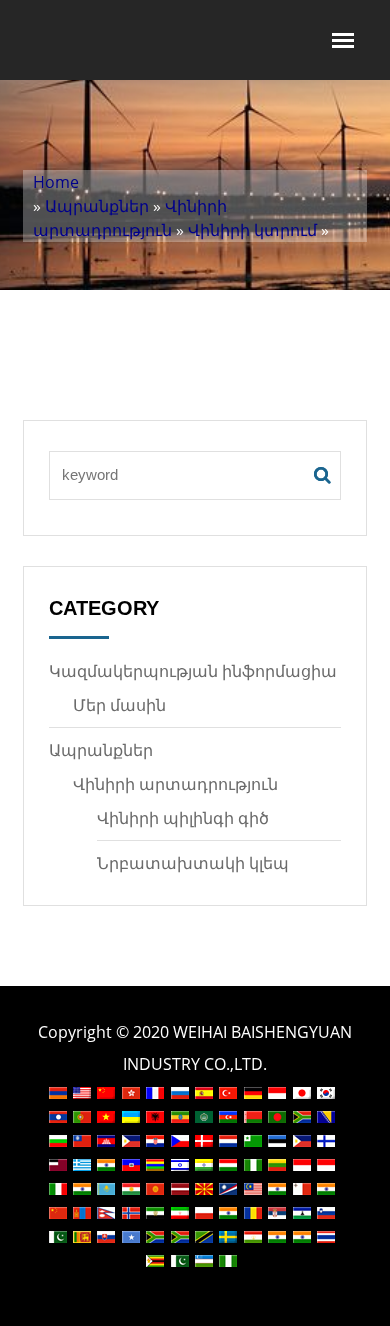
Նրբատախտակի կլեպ (193, 863)
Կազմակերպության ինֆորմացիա (193, 671)
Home (56, 182)
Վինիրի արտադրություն (175, 784)
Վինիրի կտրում (252, 230)
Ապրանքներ (97, 206)
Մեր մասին (119, 705)
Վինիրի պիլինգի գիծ (183, 818)
